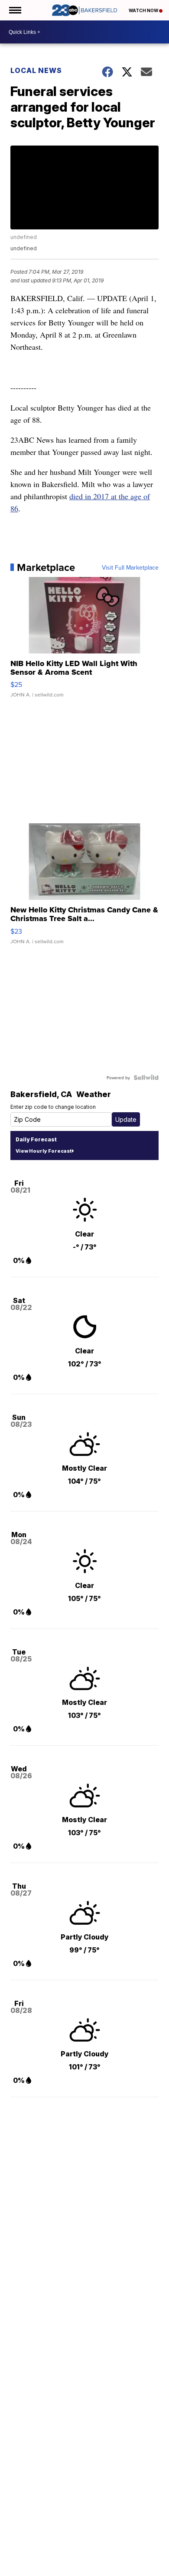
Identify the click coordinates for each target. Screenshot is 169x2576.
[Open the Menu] (15, 10)
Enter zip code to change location (53, 1107)
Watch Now (144, 10)
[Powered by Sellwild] (146, 1077)
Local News (36, 70)
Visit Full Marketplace (130, 567)
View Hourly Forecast (44, 1151)
